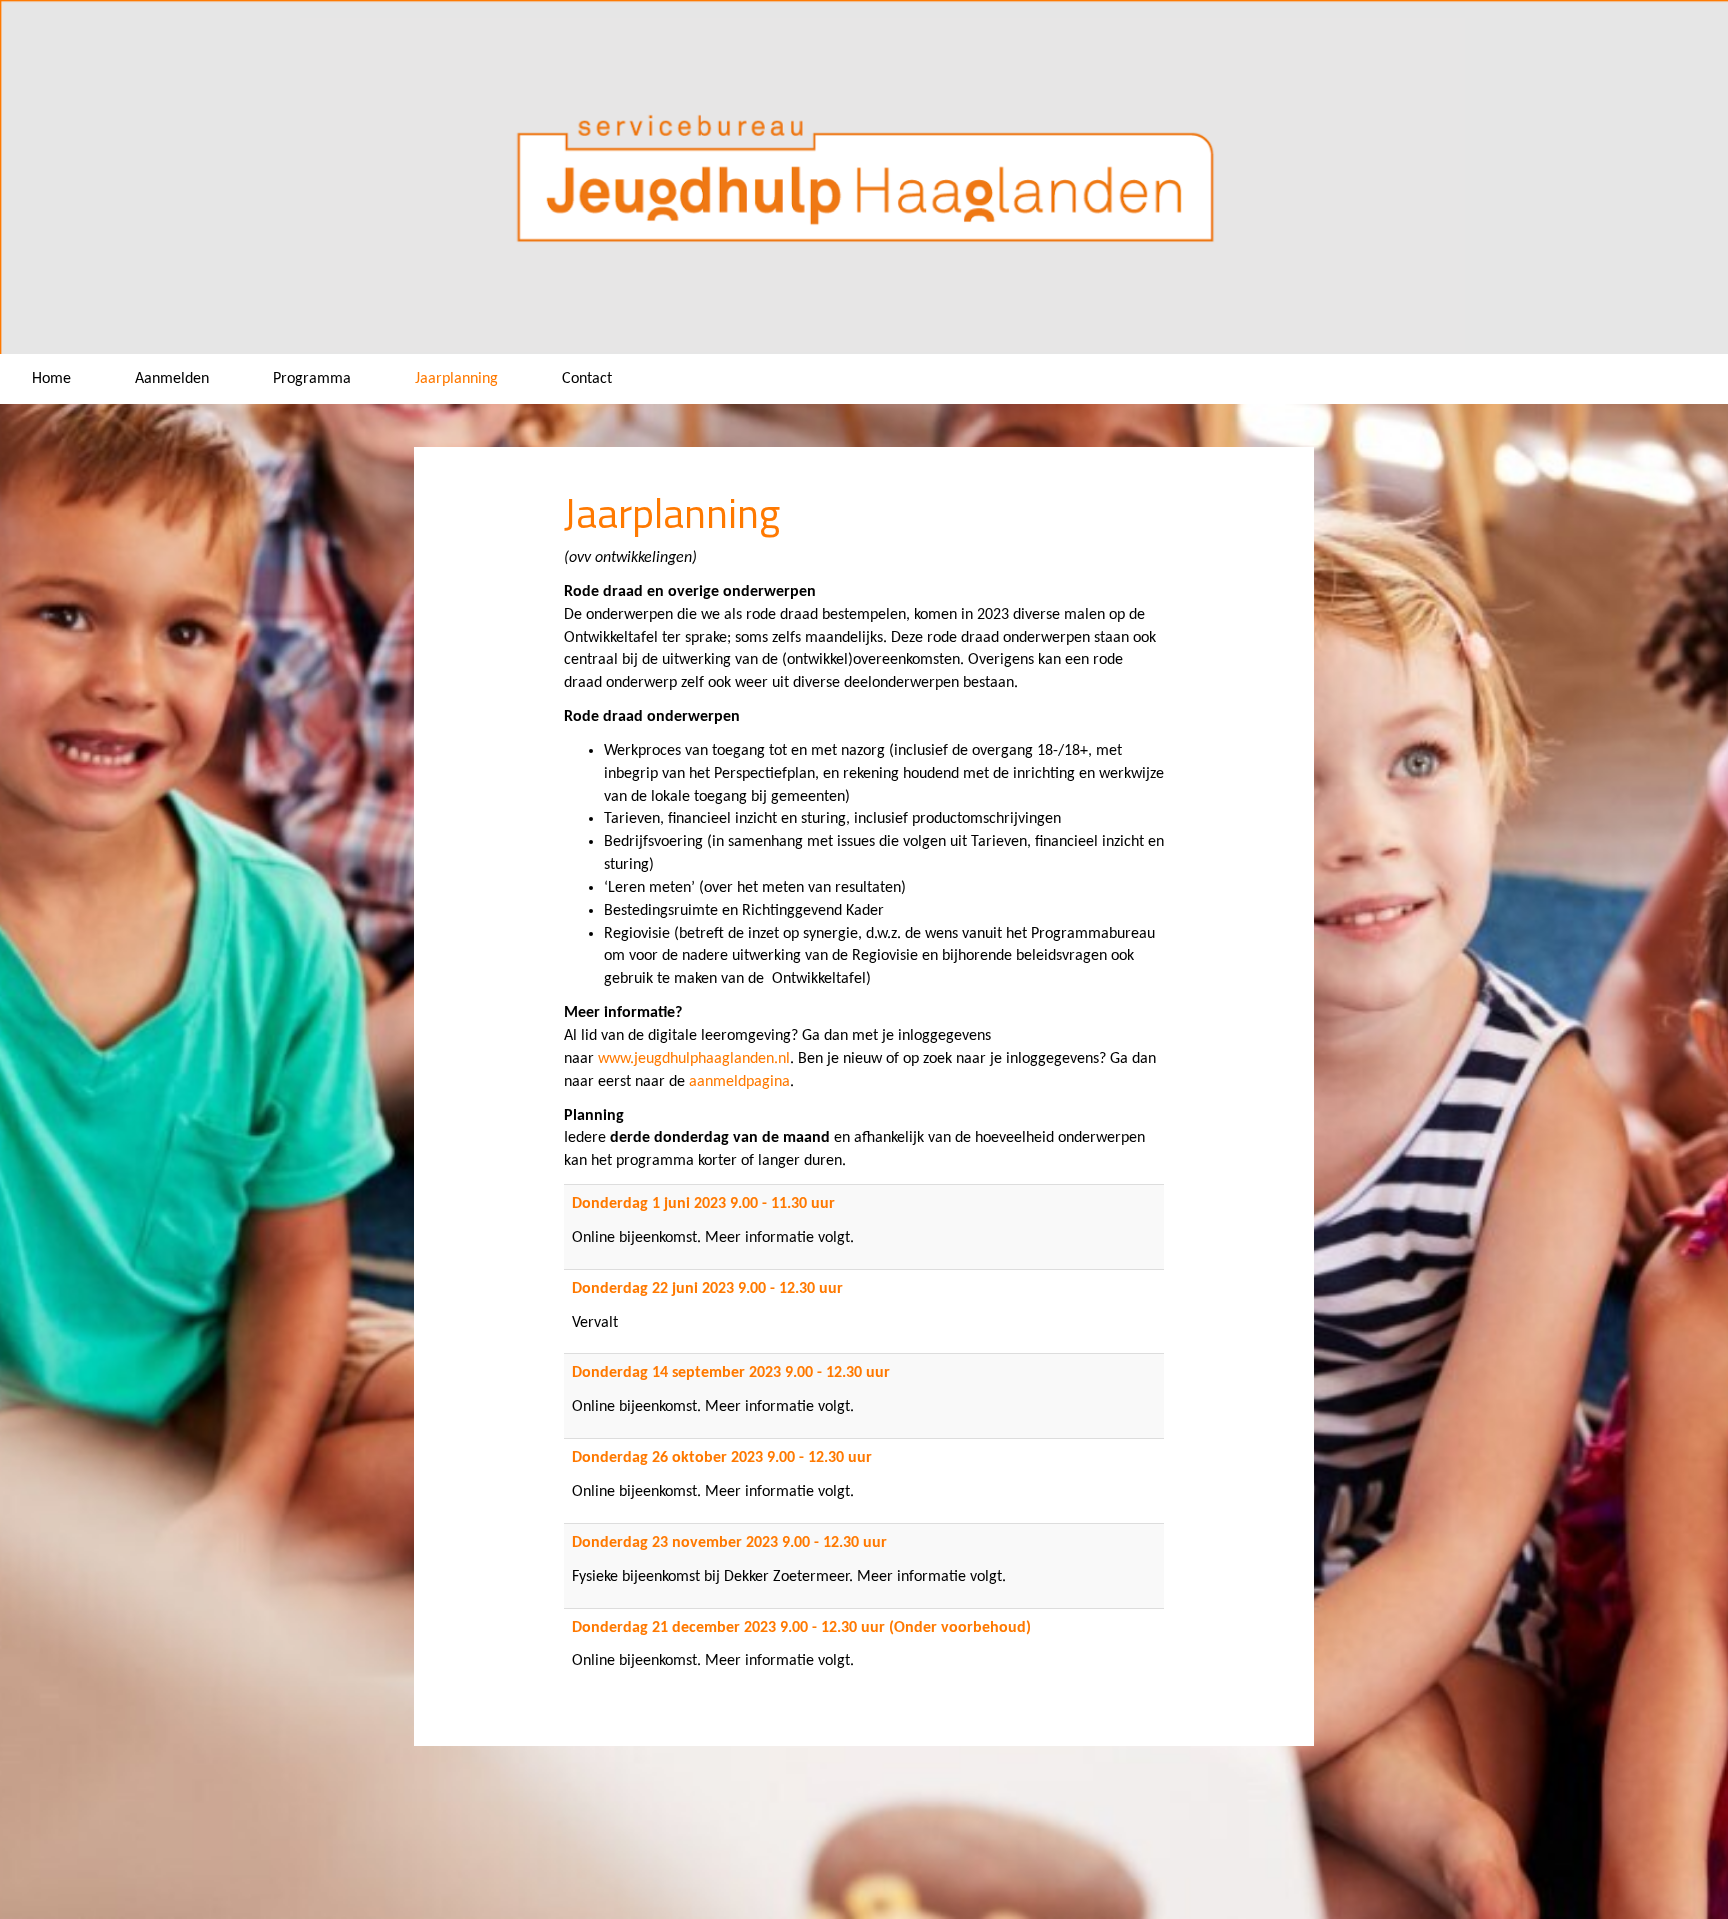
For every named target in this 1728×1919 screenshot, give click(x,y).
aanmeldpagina (739, 1082)
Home (51, 379)
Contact (587, 379)
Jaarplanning (456, 379)
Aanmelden (172, 379)
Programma (312, 379)
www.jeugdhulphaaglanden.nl (694, 1059)
